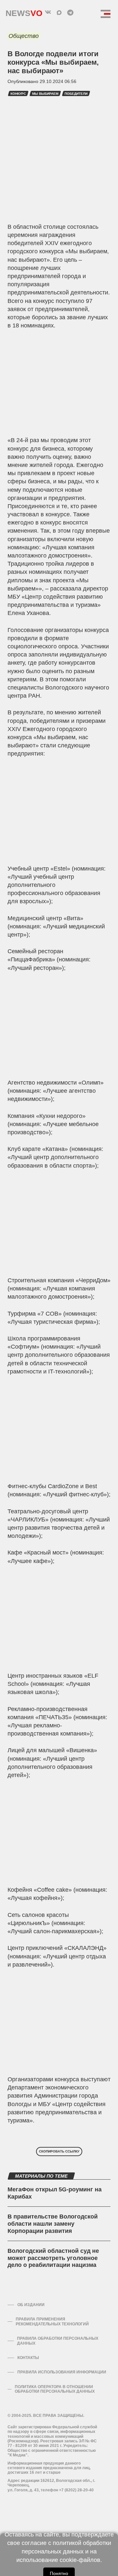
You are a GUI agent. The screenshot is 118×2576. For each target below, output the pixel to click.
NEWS (24, 12)
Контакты (28, 2358)
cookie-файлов (80, 2560)
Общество (24, 36)
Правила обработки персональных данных (58, 2341)
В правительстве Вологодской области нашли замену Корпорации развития (53, 2224)
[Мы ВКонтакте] (48, 12)
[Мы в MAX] (59, 12)
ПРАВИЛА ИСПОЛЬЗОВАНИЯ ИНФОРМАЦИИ (62, 2372)
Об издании (31, 2305)
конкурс (18, 94)
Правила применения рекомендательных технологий (52, 2321)
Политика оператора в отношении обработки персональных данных (55, 2389)
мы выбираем (45, 94)
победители (76, 94)
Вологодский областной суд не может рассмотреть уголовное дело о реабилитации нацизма (53, 2258)
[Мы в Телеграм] (70, 12)
